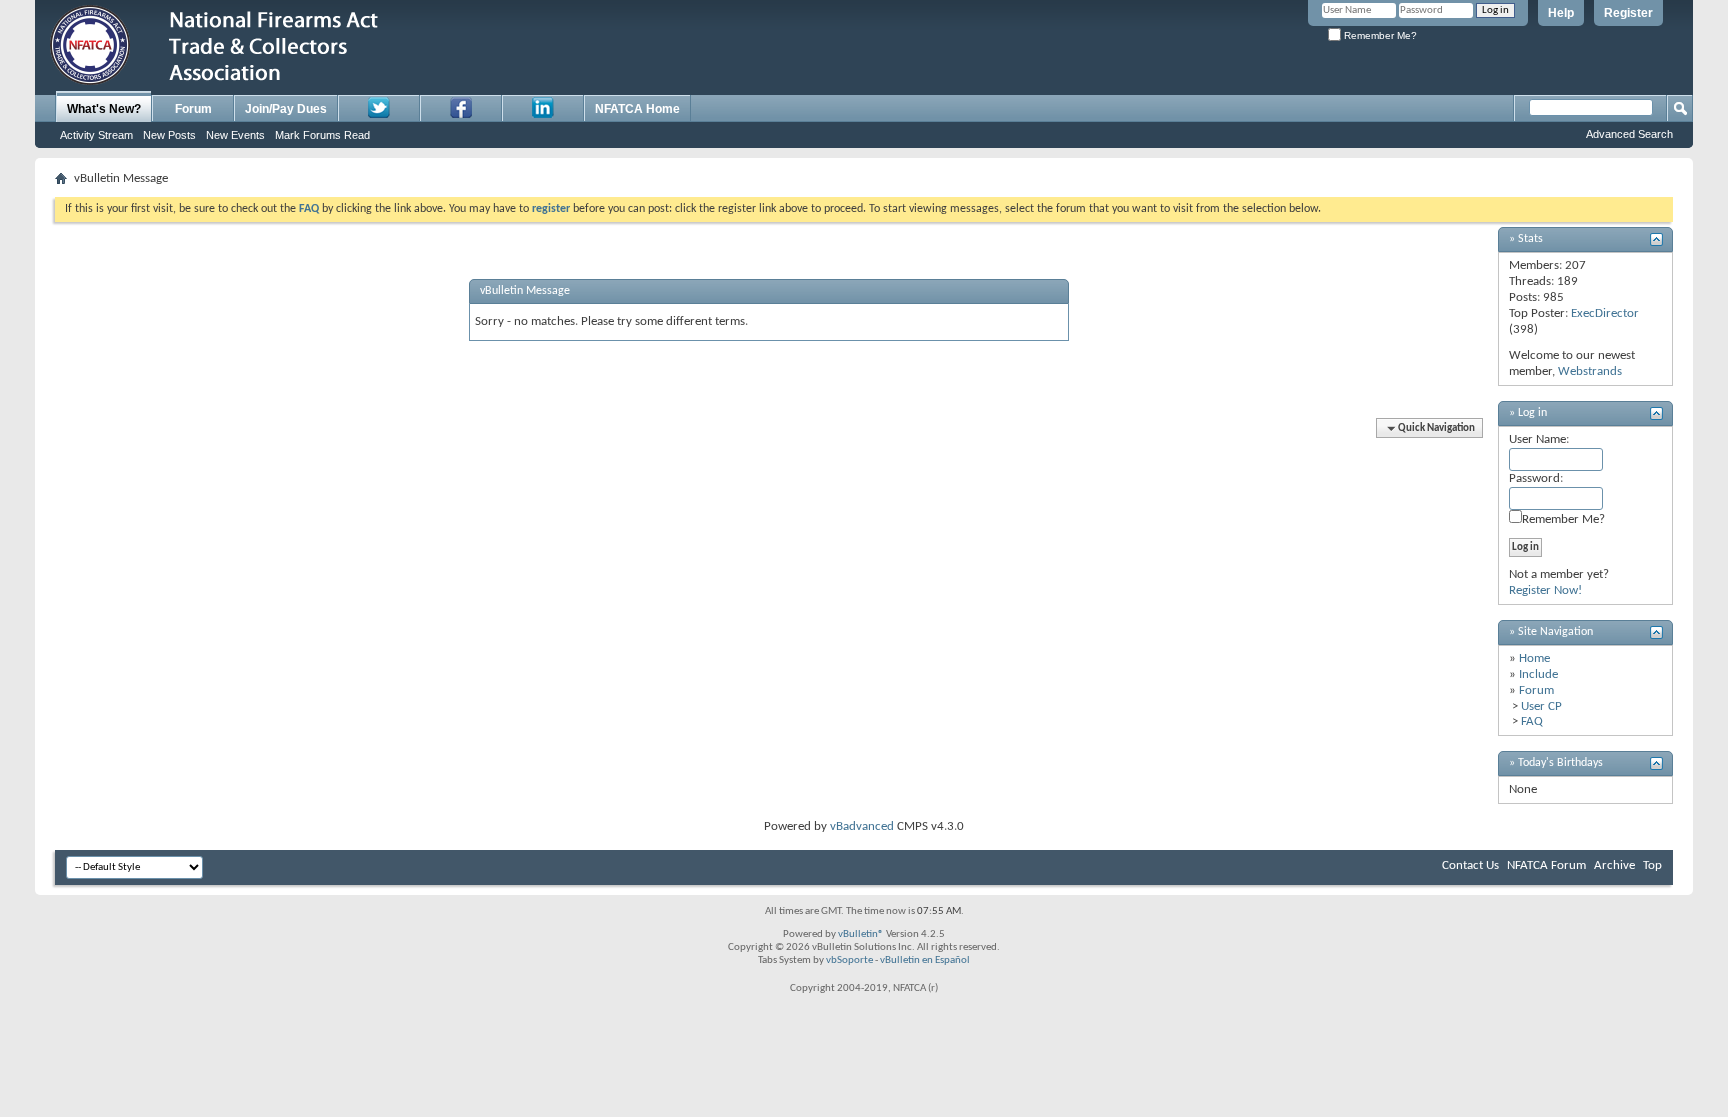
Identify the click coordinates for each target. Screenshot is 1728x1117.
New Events (235, 135)
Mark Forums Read (322, 135)
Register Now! (1545, 590)
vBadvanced (862, 826)
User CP (1541, 706)
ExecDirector (1605, 313)
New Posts (169, 135)
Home (1534, 658)
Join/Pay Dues (286, 109)
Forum (193, 109)
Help (1561, 13)
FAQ (1532, 721)
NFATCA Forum (1546, 865)
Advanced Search (1629, 134)
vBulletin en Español (925, 960)
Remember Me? (1379, 35)
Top (1652, 865)
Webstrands (1590, 371)
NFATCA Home (637, 109)
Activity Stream (96, 135)
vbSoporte (849, 960)
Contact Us (1470, 865)
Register (1628, 13)
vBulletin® (861, 934)
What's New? (104, 109)
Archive (1614, 865)
